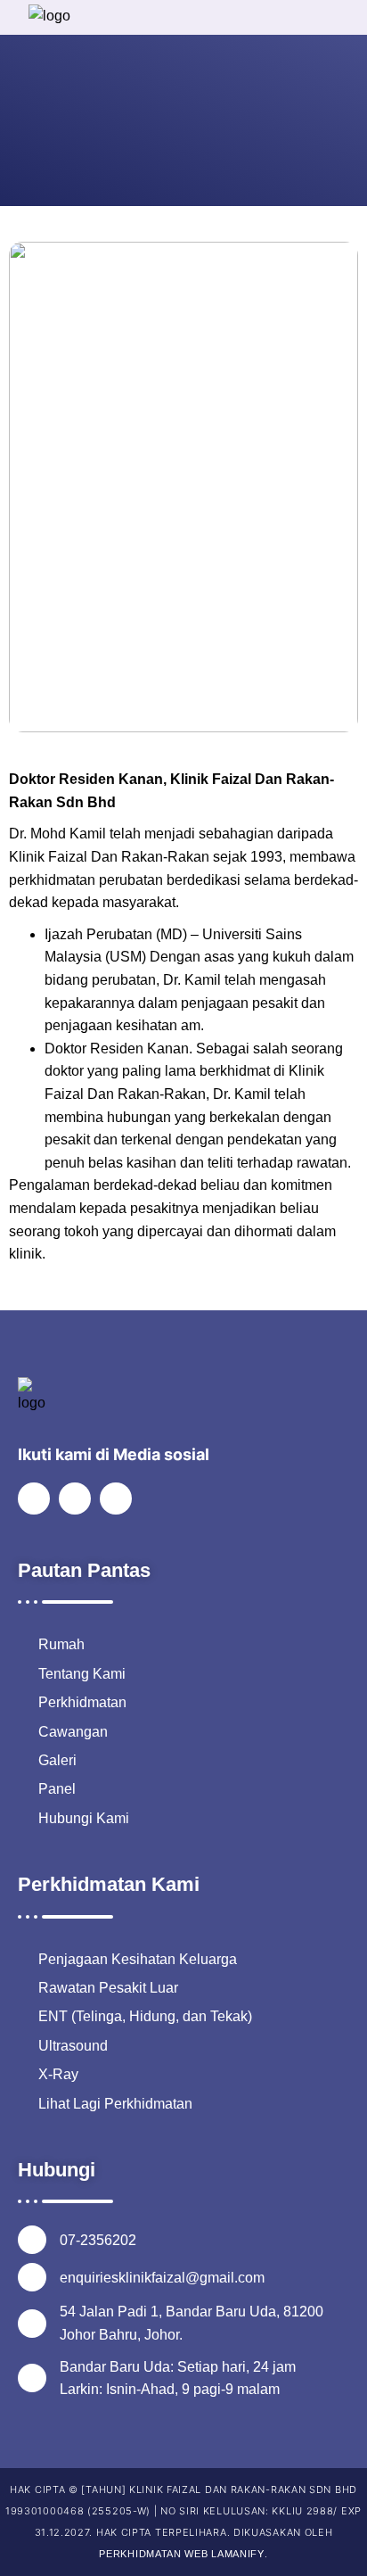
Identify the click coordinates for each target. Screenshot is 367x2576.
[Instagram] (75, 1499)
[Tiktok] (116, 1499)
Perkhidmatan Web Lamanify (182, 2554)
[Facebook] (34, 1499)
